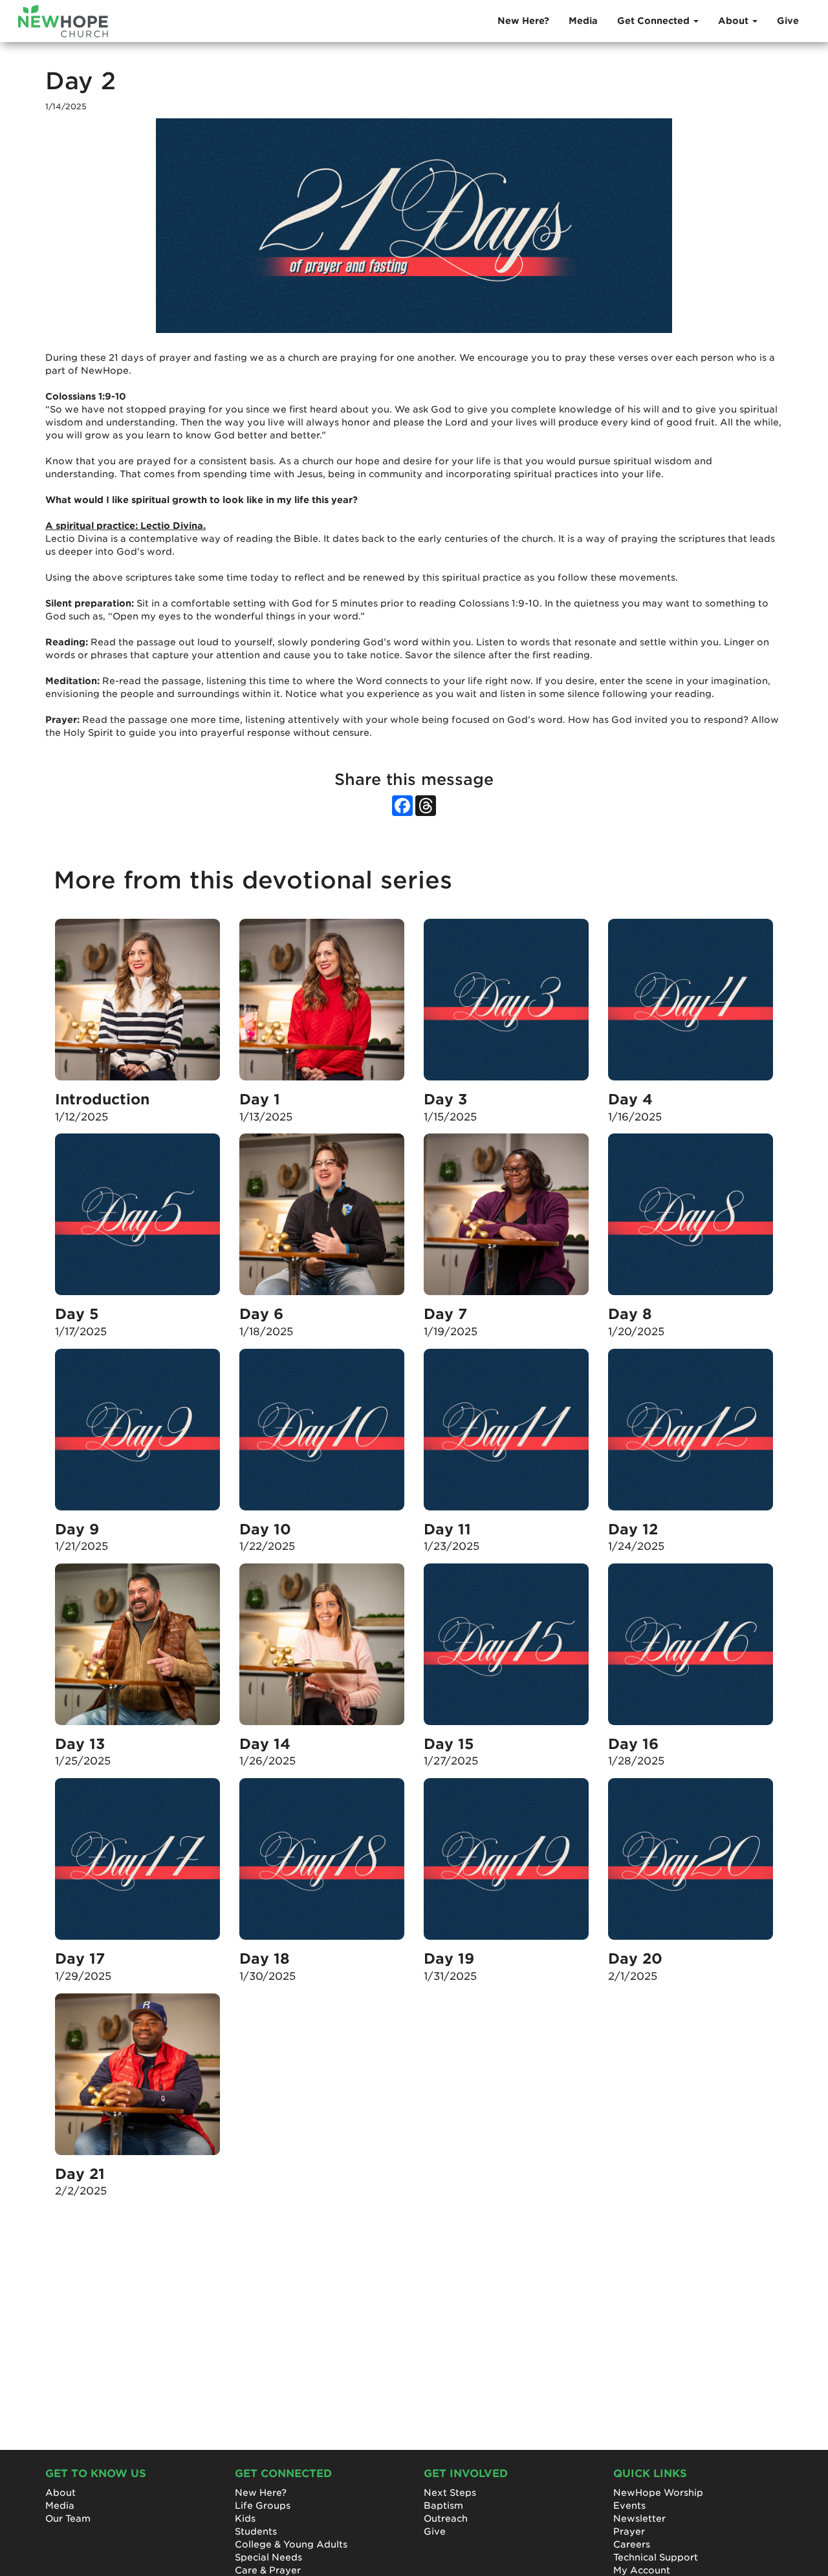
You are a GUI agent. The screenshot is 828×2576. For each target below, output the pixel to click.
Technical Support (656, 2557)
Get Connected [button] (655, 21)
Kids (245, 2518)
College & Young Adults (291, 2544)
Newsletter (639, 2518)
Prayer (629, 2531)
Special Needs (268, 2557)
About (60, 2493)
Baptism (443, 2506)
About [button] (735, 21)
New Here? (523, 21)
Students (256, 2531)
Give (788, 21)
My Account (642, 2570)
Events (629, 2506)
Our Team (68, 2518)
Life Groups (263, 2506)
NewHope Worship (658, 2493)
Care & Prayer (268, 2570)
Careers (632, 2544)
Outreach (446, 2518)
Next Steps (450, 2493)
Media (583, 21)
